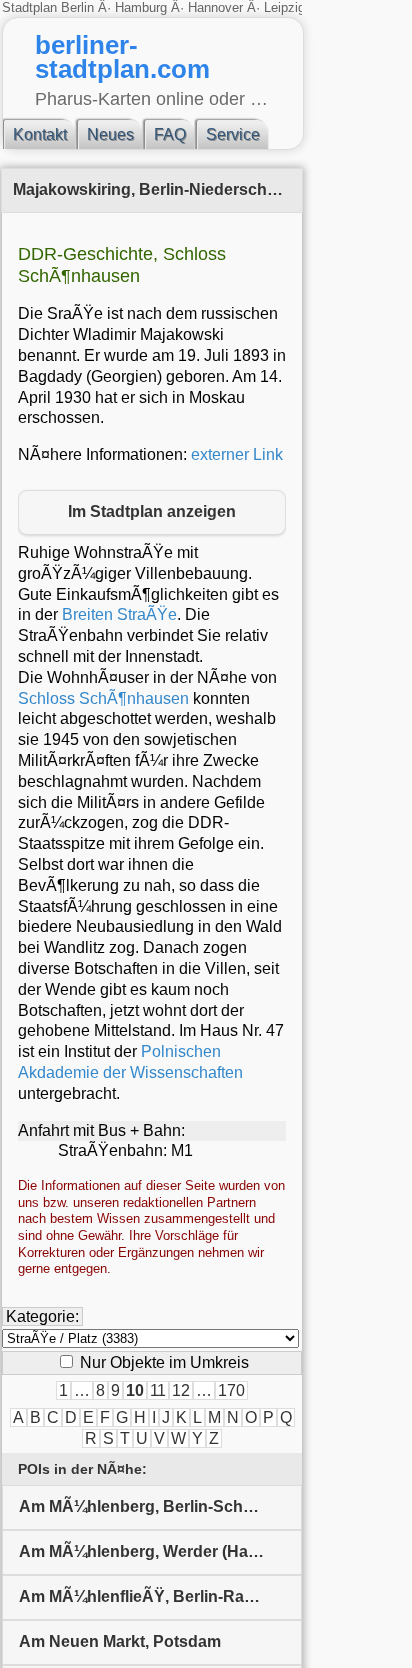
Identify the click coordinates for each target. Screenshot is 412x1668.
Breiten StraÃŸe (119, 614)
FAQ (170, 134)
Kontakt (40, 134)
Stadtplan (31, 7)
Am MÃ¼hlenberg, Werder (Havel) (147, 1551)
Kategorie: (42, 1316)
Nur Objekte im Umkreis (162, 1362)
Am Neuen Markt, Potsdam (120, 1641)
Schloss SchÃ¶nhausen (103, 698)
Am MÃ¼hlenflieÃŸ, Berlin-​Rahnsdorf (160, 1596)
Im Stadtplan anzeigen (152, 511)
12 (181, 1390)
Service (233, 134)
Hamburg (141, 7)
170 (231, 1390)
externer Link (237, 454)
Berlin (79, 7)
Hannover (215, 7)
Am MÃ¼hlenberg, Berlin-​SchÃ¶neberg (160, 1506)
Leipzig (284, 7)
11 (158, 1390)
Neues (110, 134)
